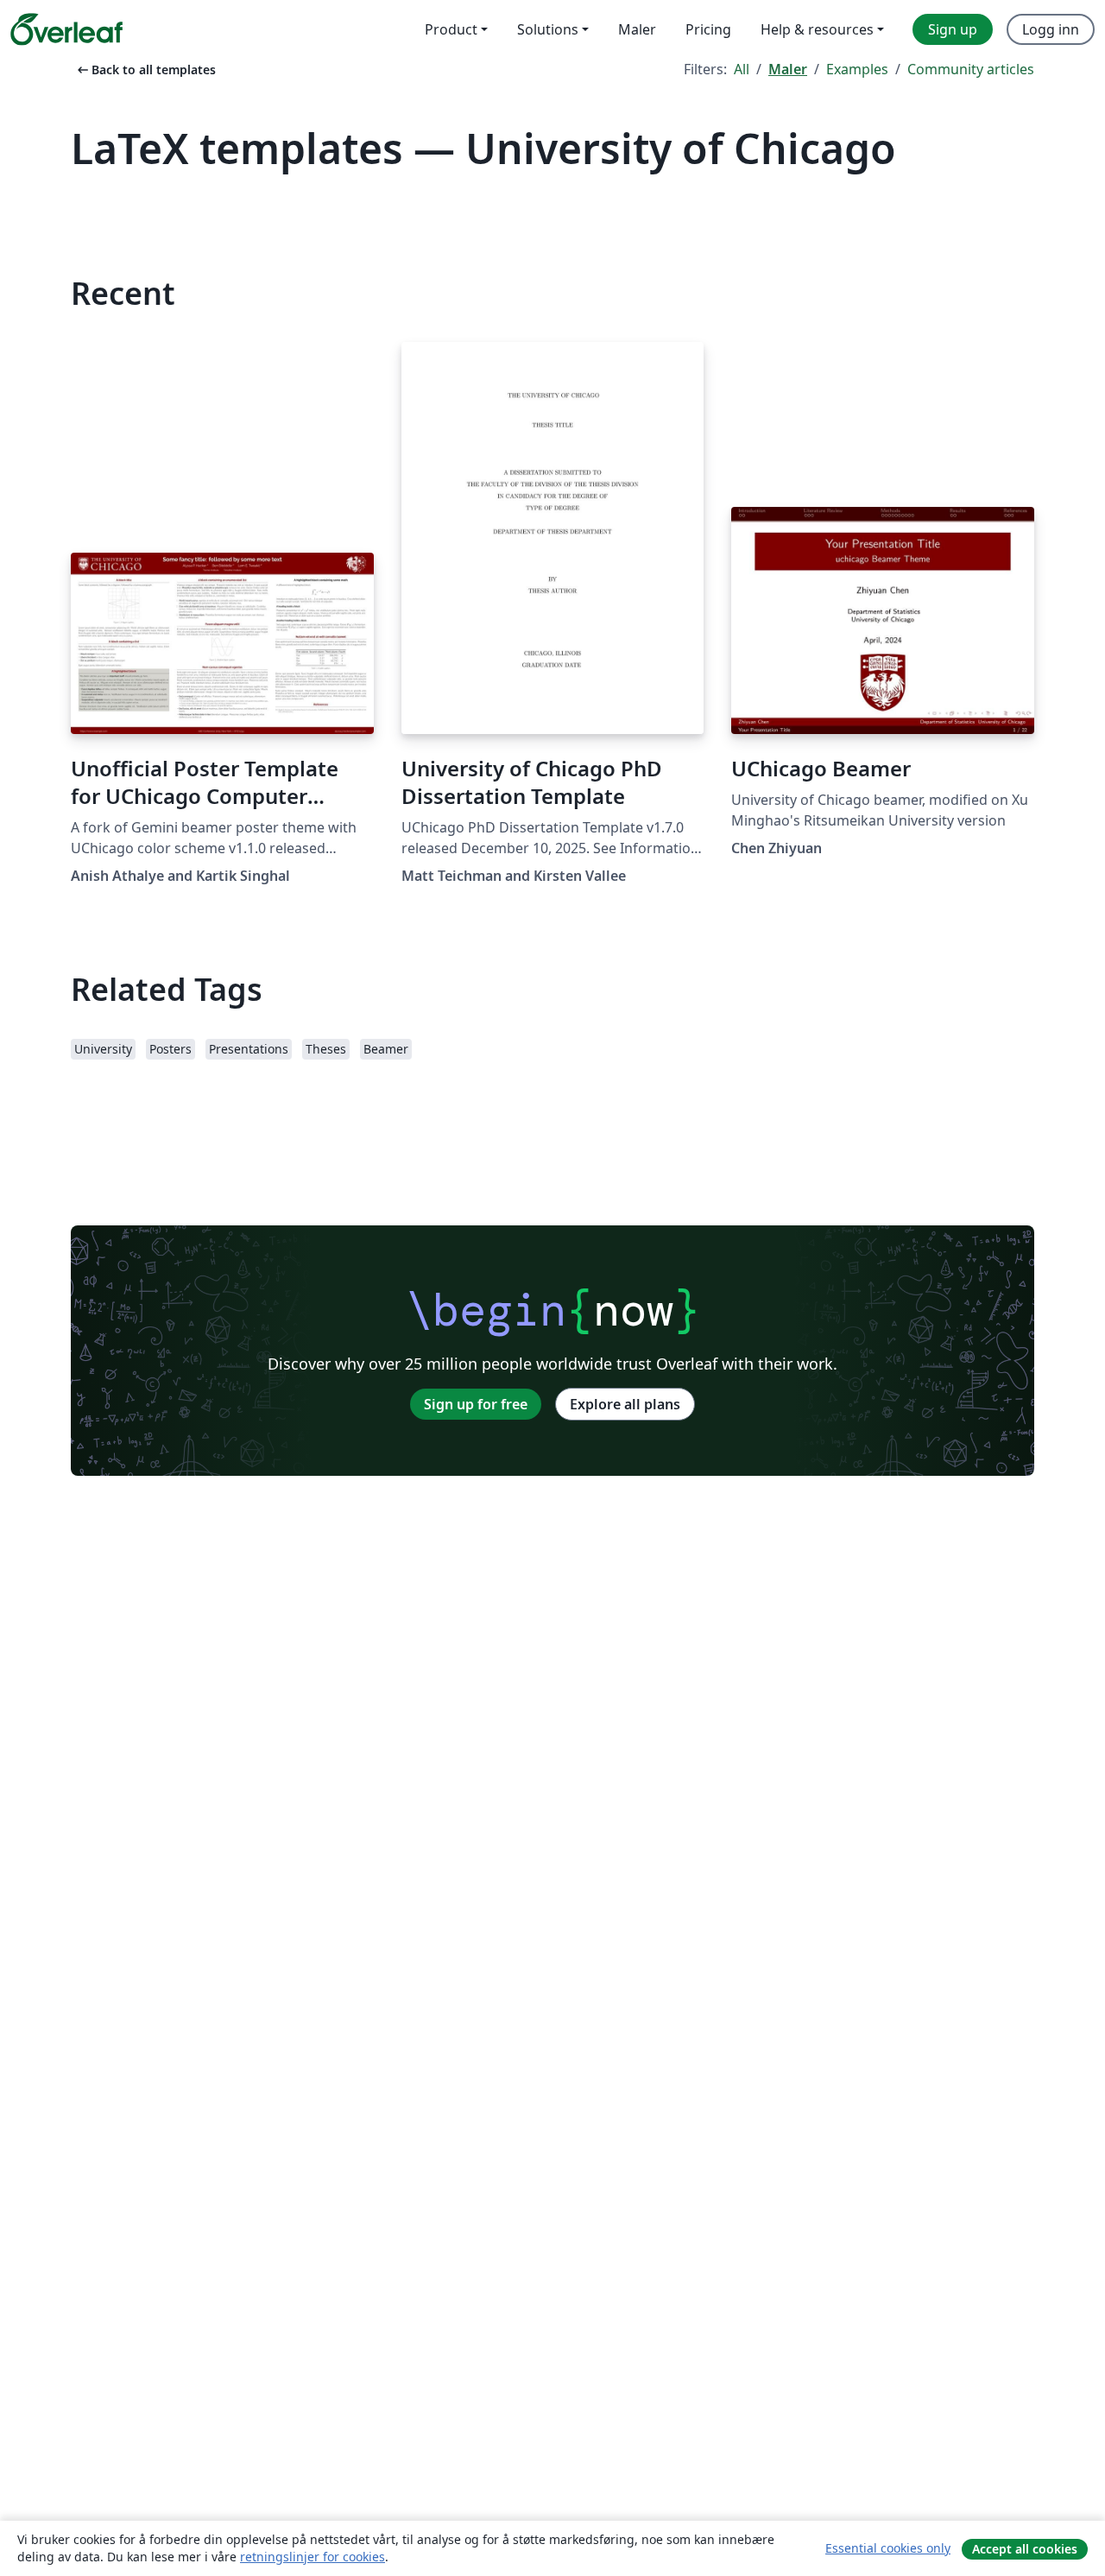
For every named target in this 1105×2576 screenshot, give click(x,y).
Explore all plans (625, 1404)
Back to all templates (145, 70)
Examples (857, 69)
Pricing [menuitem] (708, 29)
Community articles (971, 69)
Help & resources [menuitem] (817, 29)
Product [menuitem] (451, 29)
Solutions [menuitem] (548, 29)
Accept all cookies (1025, 2549)
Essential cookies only (888, 2548)
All (742, 69)
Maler (788, 69)
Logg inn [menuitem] (1051, 29)
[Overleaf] (66, 29)
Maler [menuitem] (637, 29)
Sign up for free (476, 1404)
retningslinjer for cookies (313, 2557)
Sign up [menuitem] (953, 29)
